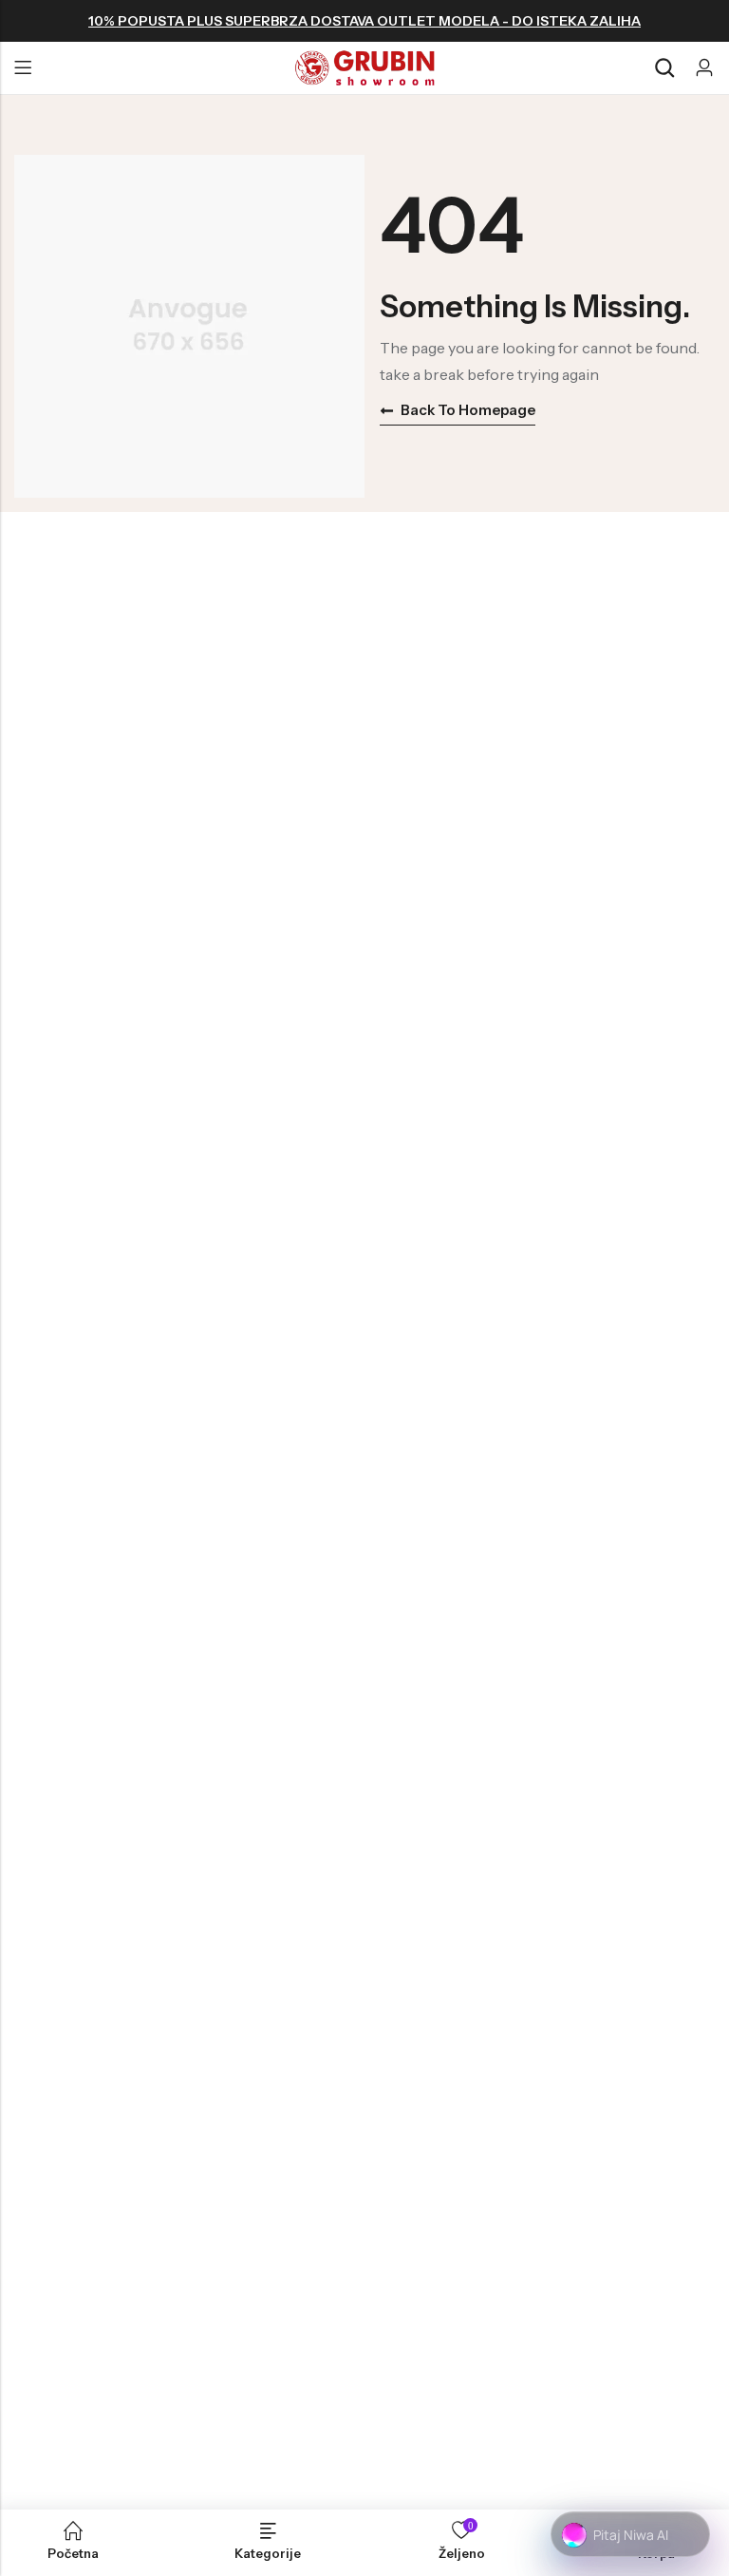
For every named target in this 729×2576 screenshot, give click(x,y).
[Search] (664, 68)
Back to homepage (468, 410)
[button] (630, 2535)
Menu (23, 68)
